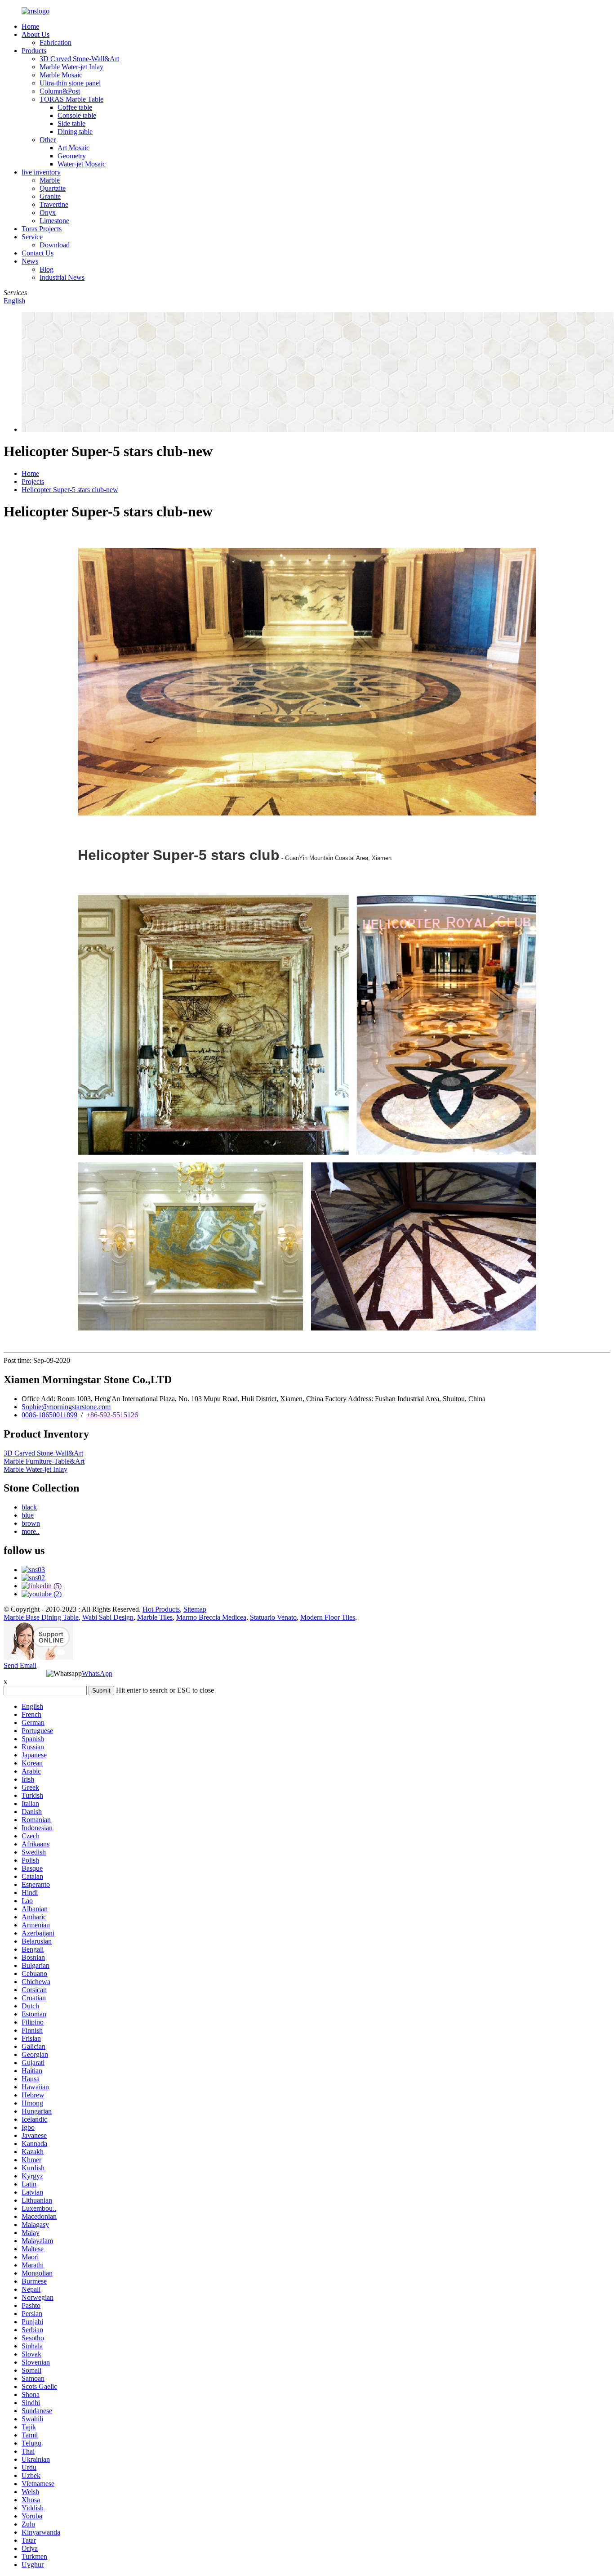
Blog (47, 269)
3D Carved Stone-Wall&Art (79, 59)
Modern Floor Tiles (328, 1617)
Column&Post (60, 91)
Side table (71, 123)
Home (30, 26)
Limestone (54, 221)
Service (32, 237)
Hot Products (161, 1609)
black (29, 1507)
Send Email (20, 1665)
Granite (50, 196)
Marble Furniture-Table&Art (44, 1461)
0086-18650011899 (49, 1415)
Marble (50, 180)
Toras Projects (42, 229)
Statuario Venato (273, 1617)
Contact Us (38, 253)
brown (31, 1523)
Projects (33, 482)
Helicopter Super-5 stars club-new (70, 490)
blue (28, 1515)
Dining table (75, 132)
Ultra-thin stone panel (70, 83)
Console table (77, 115)
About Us (36, 34)
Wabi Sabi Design (108, 1617)
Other (48, 140)
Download (55, 245)
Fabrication (56, 43)
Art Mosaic (73, 148)
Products (34, 51)
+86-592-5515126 (112, 1415)
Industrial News (62, 277)
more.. (31, 1531)
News (30, 261)
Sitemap (195, 1609)
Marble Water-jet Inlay (71, 67)
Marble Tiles (155, 1617)
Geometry (72, 156)
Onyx (48, 213)
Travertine (54, 204)
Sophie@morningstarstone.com (66, 1407)
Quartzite (53, 188)
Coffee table (75, 107)
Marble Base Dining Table (41, 1617)
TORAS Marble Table (71, 99)
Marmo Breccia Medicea (211, 1617)
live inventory (41, 172)
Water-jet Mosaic (82, 164)
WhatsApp (97, 1673)
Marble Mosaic (61, 75)
